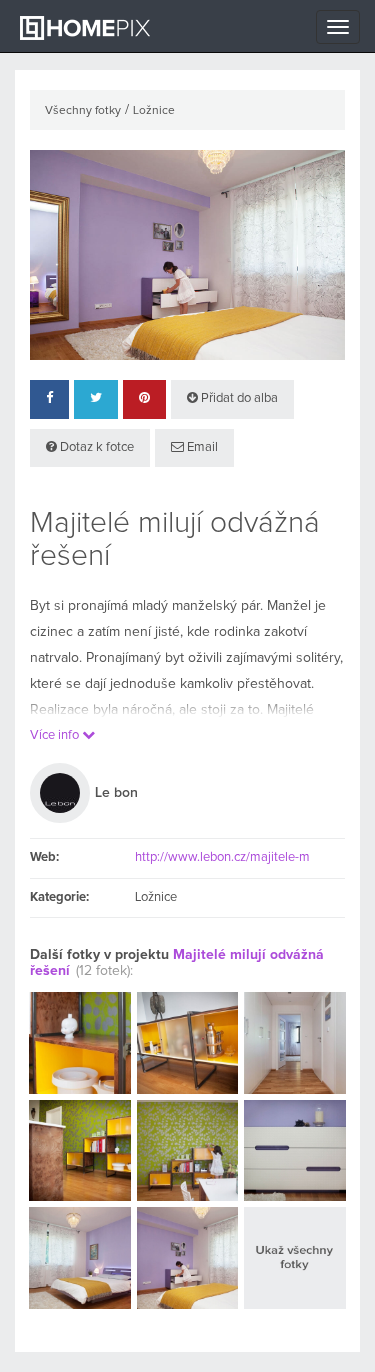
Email (201, 447)
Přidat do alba (238, 398)
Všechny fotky (83, 111)
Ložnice (154, 111)
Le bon (116, 793)
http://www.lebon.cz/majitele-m (222, 857)
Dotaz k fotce (95, 447)
